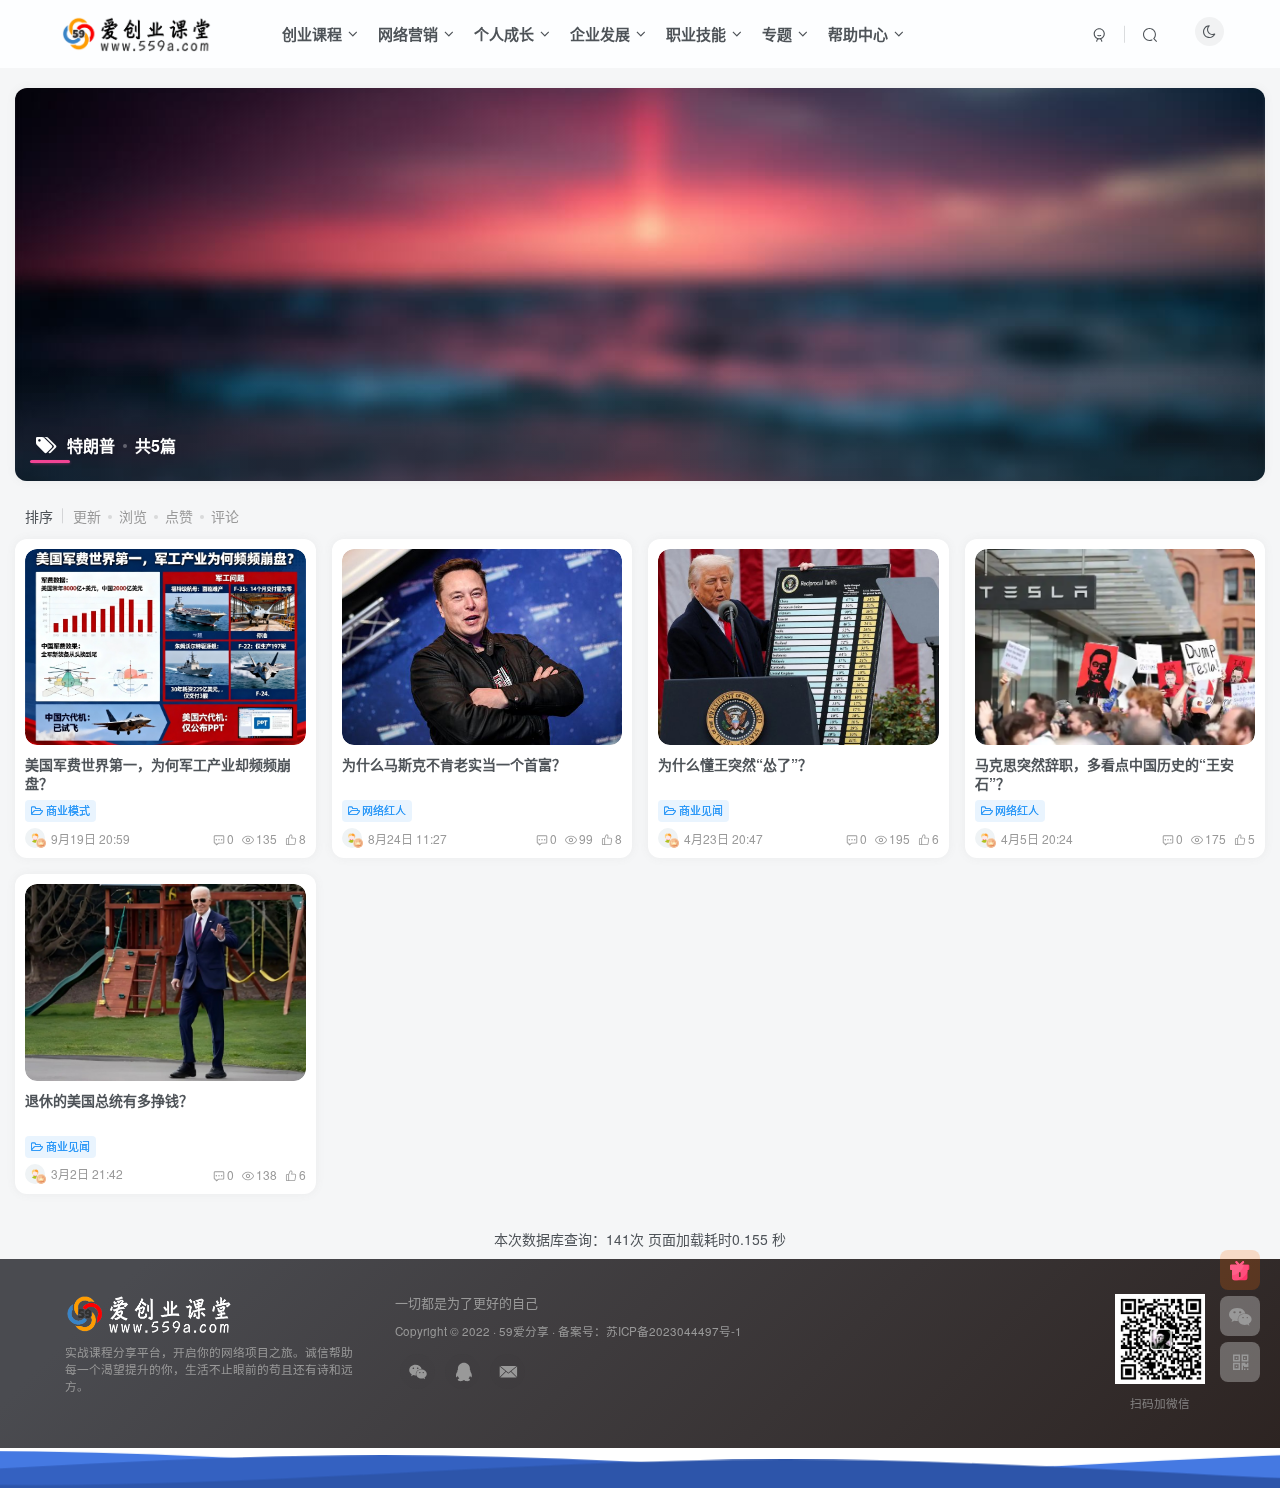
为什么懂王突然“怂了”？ (735, 764)
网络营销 (408, 34)
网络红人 (384, 810)
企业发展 (600, 34)
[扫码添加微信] (1240, 1316)
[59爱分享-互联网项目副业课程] (149, 1312)
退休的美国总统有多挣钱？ (109, 1100)
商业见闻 (701, 810)
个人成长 (504, 34)
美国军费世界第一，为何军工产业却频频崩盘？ (158, 774)
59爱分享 (524, 1331)
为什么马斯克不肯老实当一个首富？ (454, 764)
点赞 (179, 516)
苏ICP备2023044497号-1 (674, 1331)
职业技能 (696, 34)
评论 (225, 516)
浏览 (133, 516)
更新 (87, 516)
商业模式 (68, 810)
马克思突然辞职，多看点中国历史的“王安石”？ (1104, 774)
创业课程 (312, 34)
